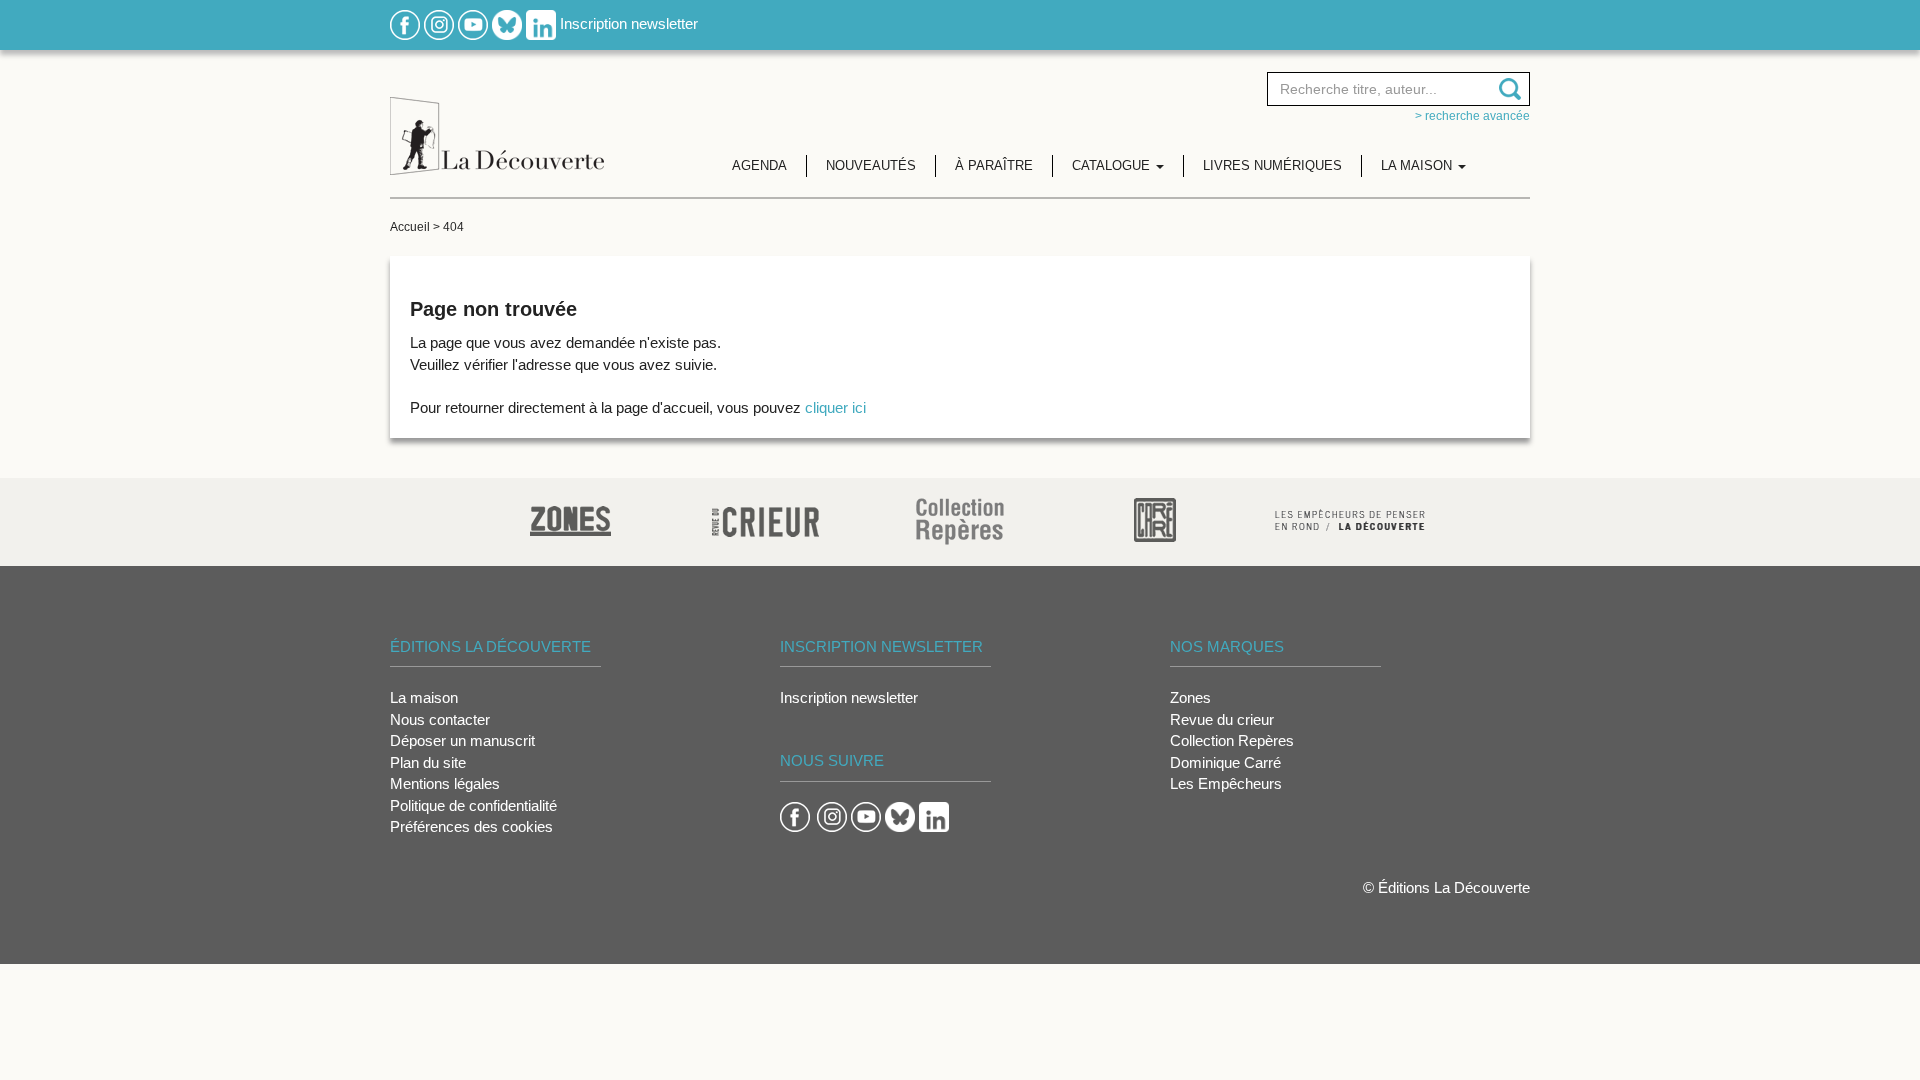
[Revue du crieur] (765, 518)
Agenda (759, 165)
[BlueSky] (507, 23)
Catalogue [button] (1113, 165)
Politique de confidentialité (473, 805)
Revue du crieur (1222, 719)
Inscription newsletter (629, 23)
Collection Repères (1232, 740)
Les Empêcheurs (1226, 783)
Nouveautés (871, 165)
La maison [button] (1418, 165)
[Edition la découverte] (497, 120)
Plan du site (428, 762)
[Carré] (1155, 518)
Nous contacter (440, 719)
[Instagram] (439, 23)
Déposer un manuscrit (462, 740)
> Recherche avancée (1472, 116)
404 (453, 227)
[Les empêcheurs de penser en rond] (1350, 518)
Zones (1190, 697)
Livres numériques (1272, 165)
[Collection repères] (960, 520)
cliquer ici (835, 407)
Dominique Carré (1225, 762)
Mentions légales (445, 783)
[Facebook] (405, 23)
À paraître (994, 165)
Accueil (410, 227)
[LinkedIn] (541, 23)
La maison (424, 697)
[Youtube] (473, 23)
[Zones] (570, 518)
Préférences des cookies (471, 826)
